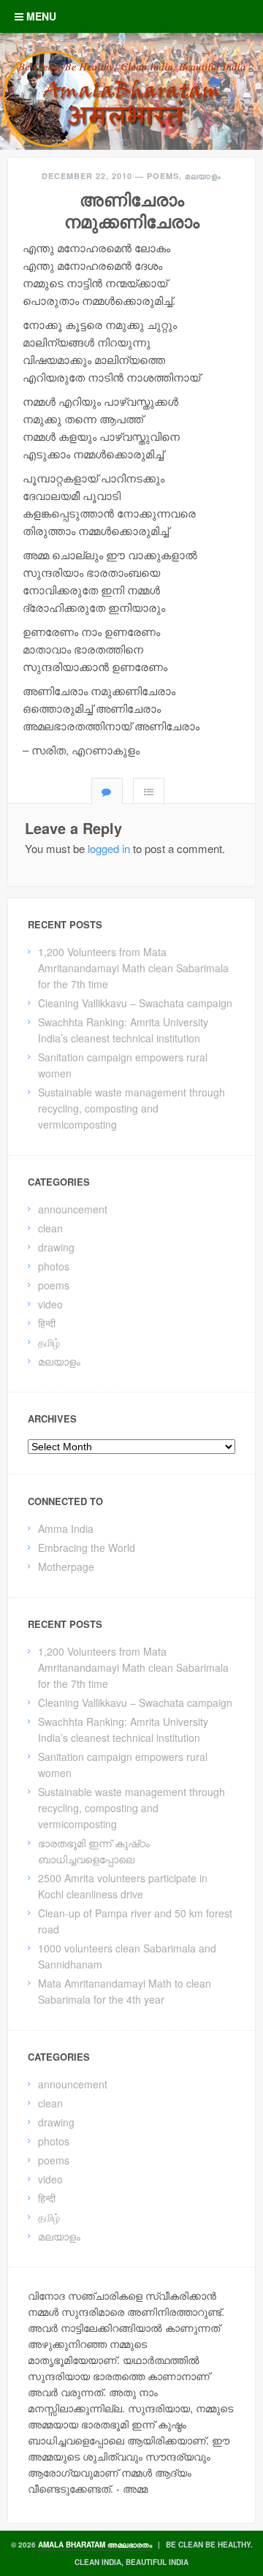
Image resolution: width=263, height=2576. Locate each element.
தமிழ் (49, 1342)
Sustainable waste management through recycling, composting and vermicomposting (131, 1108)
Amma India (66, 1528)
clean (50, 1228)
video (50, 1304)
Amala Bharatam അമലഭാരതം (95, 2545)
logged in (109, 848)
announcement (73, 1209)
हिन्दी (47, 1323)
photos (54, 1266)
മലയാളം (203, 176)
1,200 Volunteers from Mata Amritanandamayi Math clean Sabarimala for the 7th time (133, 968)
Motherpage (66, 1567)
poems (163, 176)
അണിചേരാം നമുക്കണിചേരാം (132, 210)
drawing (56, 1247)
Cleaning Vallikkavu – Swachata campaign (135, 1003)
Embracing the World (87, 1548)
